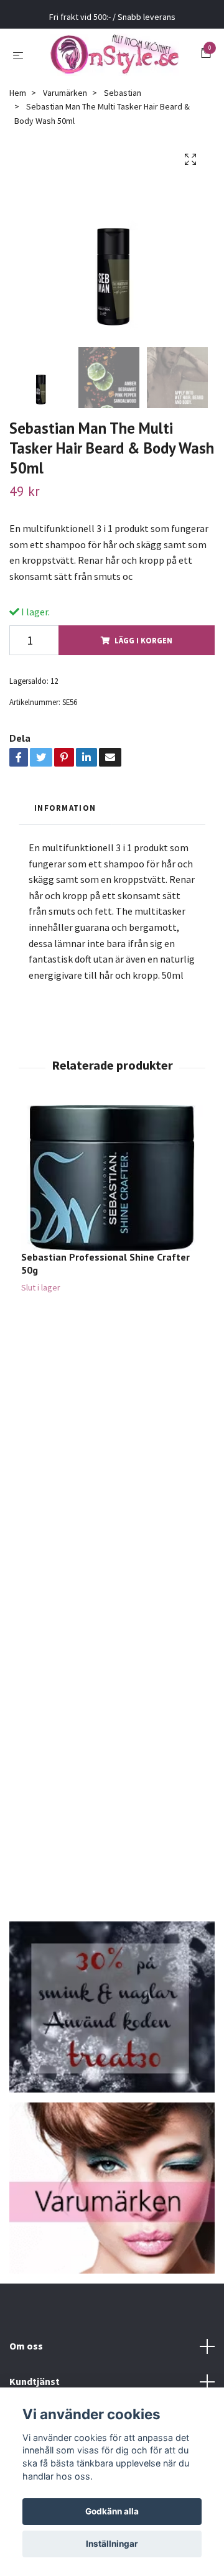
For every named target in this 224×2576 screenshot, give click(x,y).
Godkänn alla (112, 2511)
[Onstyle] (114, 58)
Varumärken (65, 100)
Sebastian (123, 100)
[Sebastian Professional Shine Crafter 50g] (112, 1186)
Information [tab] (65, 815)
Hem (18, 100)
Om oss (26, 2353)
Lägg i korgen (143, 648)
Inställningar (112, 2544)
